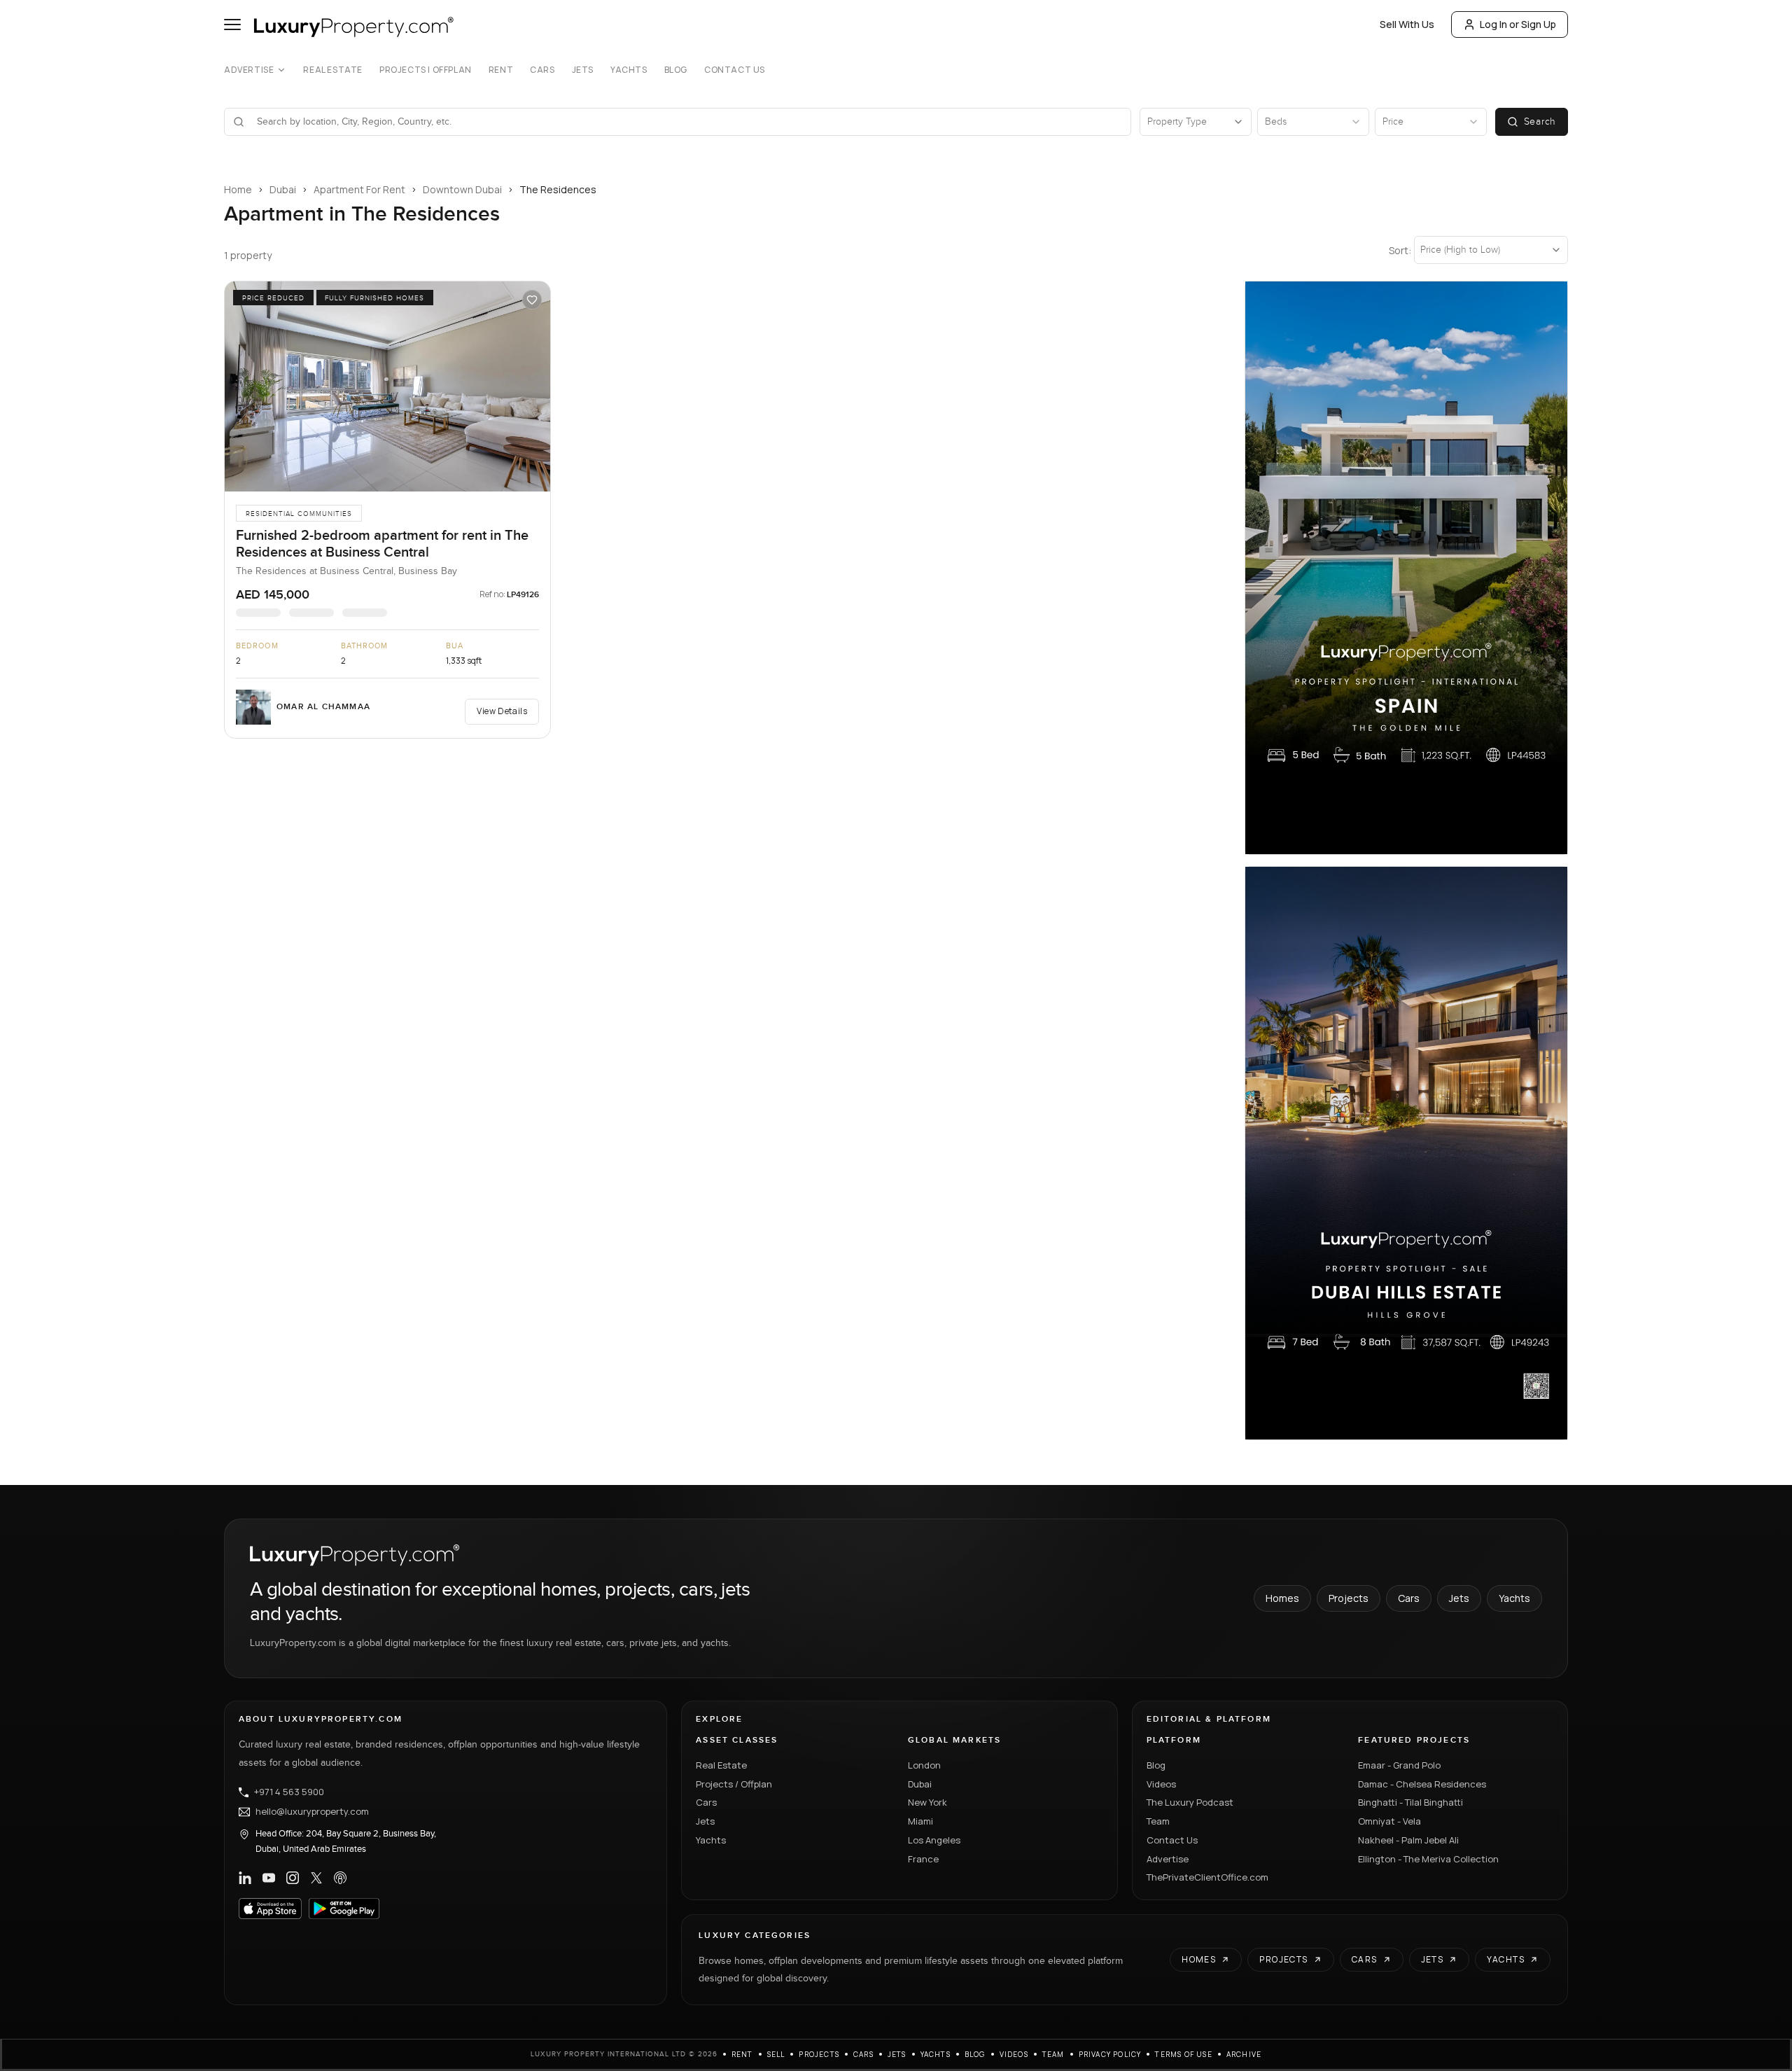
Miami (920, 1821)
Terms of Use (1183, 2054)
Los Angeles (934, 1840)
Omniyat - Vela (1389, 1821)
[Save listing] (532, 300)
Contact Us (735, 70)
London (924, 1765)
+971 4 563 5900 (289, 1792)
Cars (542, 70)
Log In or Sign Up (1518, 24)
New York (927, 1802)
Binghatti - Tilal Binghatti (1410, 1802)
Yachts (629, 70)
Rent (501, 70)
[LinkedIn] (245, 1878)
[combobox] (686, 122)
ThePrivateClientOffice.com (1207, 1877)
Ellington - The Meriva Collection (1428, 1859)
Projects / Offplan (734, 1784)
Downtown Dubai (462, 189)
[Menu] (232, 25)
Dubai (283, 189)
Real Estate (333, 70)
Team (1158, 1821)
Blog (676, 70)
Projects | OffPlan (426, 70)
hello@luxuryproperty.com (312, 1812)
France (923, 1859)
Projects (1349, 1598)
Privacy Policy (1110, 2054)
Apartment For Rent (359, 189)
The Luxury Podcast (1190, 1802)
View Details (502, 711)
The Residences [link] (558, 189)
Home (238, 189)
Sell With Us (1407, 24)
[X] (316, 1878)
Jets (583, 70)
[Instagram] (293, 1878)
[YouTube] (269, 1878)
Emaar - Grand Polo (1399, 1765)
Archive (1244, 2054)
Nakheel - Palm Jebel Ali (1408, 1840)
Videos (1161, 1784)
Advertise (249, 70)
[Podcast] (340, 1878)
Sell (776, 2054)
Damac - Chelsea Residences (1422, 1784)
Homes (1282, 1598)
